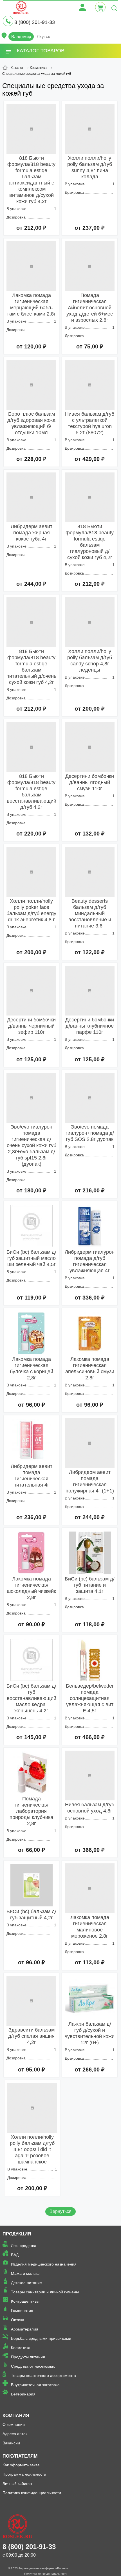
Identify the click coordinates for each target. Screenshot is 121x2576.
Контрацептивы (25, 2301)
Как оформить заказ (21, 2465)
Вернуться (60, 2211)
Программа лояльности (24, 2474)
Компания (16, 2416)
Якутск (43, 36)
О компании (14, 2424)
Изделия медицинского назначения (44, 2264)
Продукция (17, 2234)
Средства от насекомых (33, 2366)
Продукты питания (28, 2357)
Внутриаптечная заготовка (35, 2385)
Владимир (21, 36)
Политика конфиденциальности (32, 2493)
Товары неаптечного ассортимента (43, 2375)
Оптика (18, 2320)
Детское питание (26, 2283)
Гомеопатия (22, 2311)
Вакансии (11, 2443)
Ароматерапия (25, 2329)
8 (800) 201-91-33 (35, 22)
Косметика (21, 2348)
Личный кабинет (17, 2483)
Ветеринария (23, 2394)
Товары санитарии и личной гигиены (45, 2292)
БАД (15, 2255)
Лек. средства (24, 2246)
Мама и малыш (25, 2273)
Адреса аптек (15, 2434)
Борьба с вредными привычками (41, 2338)
